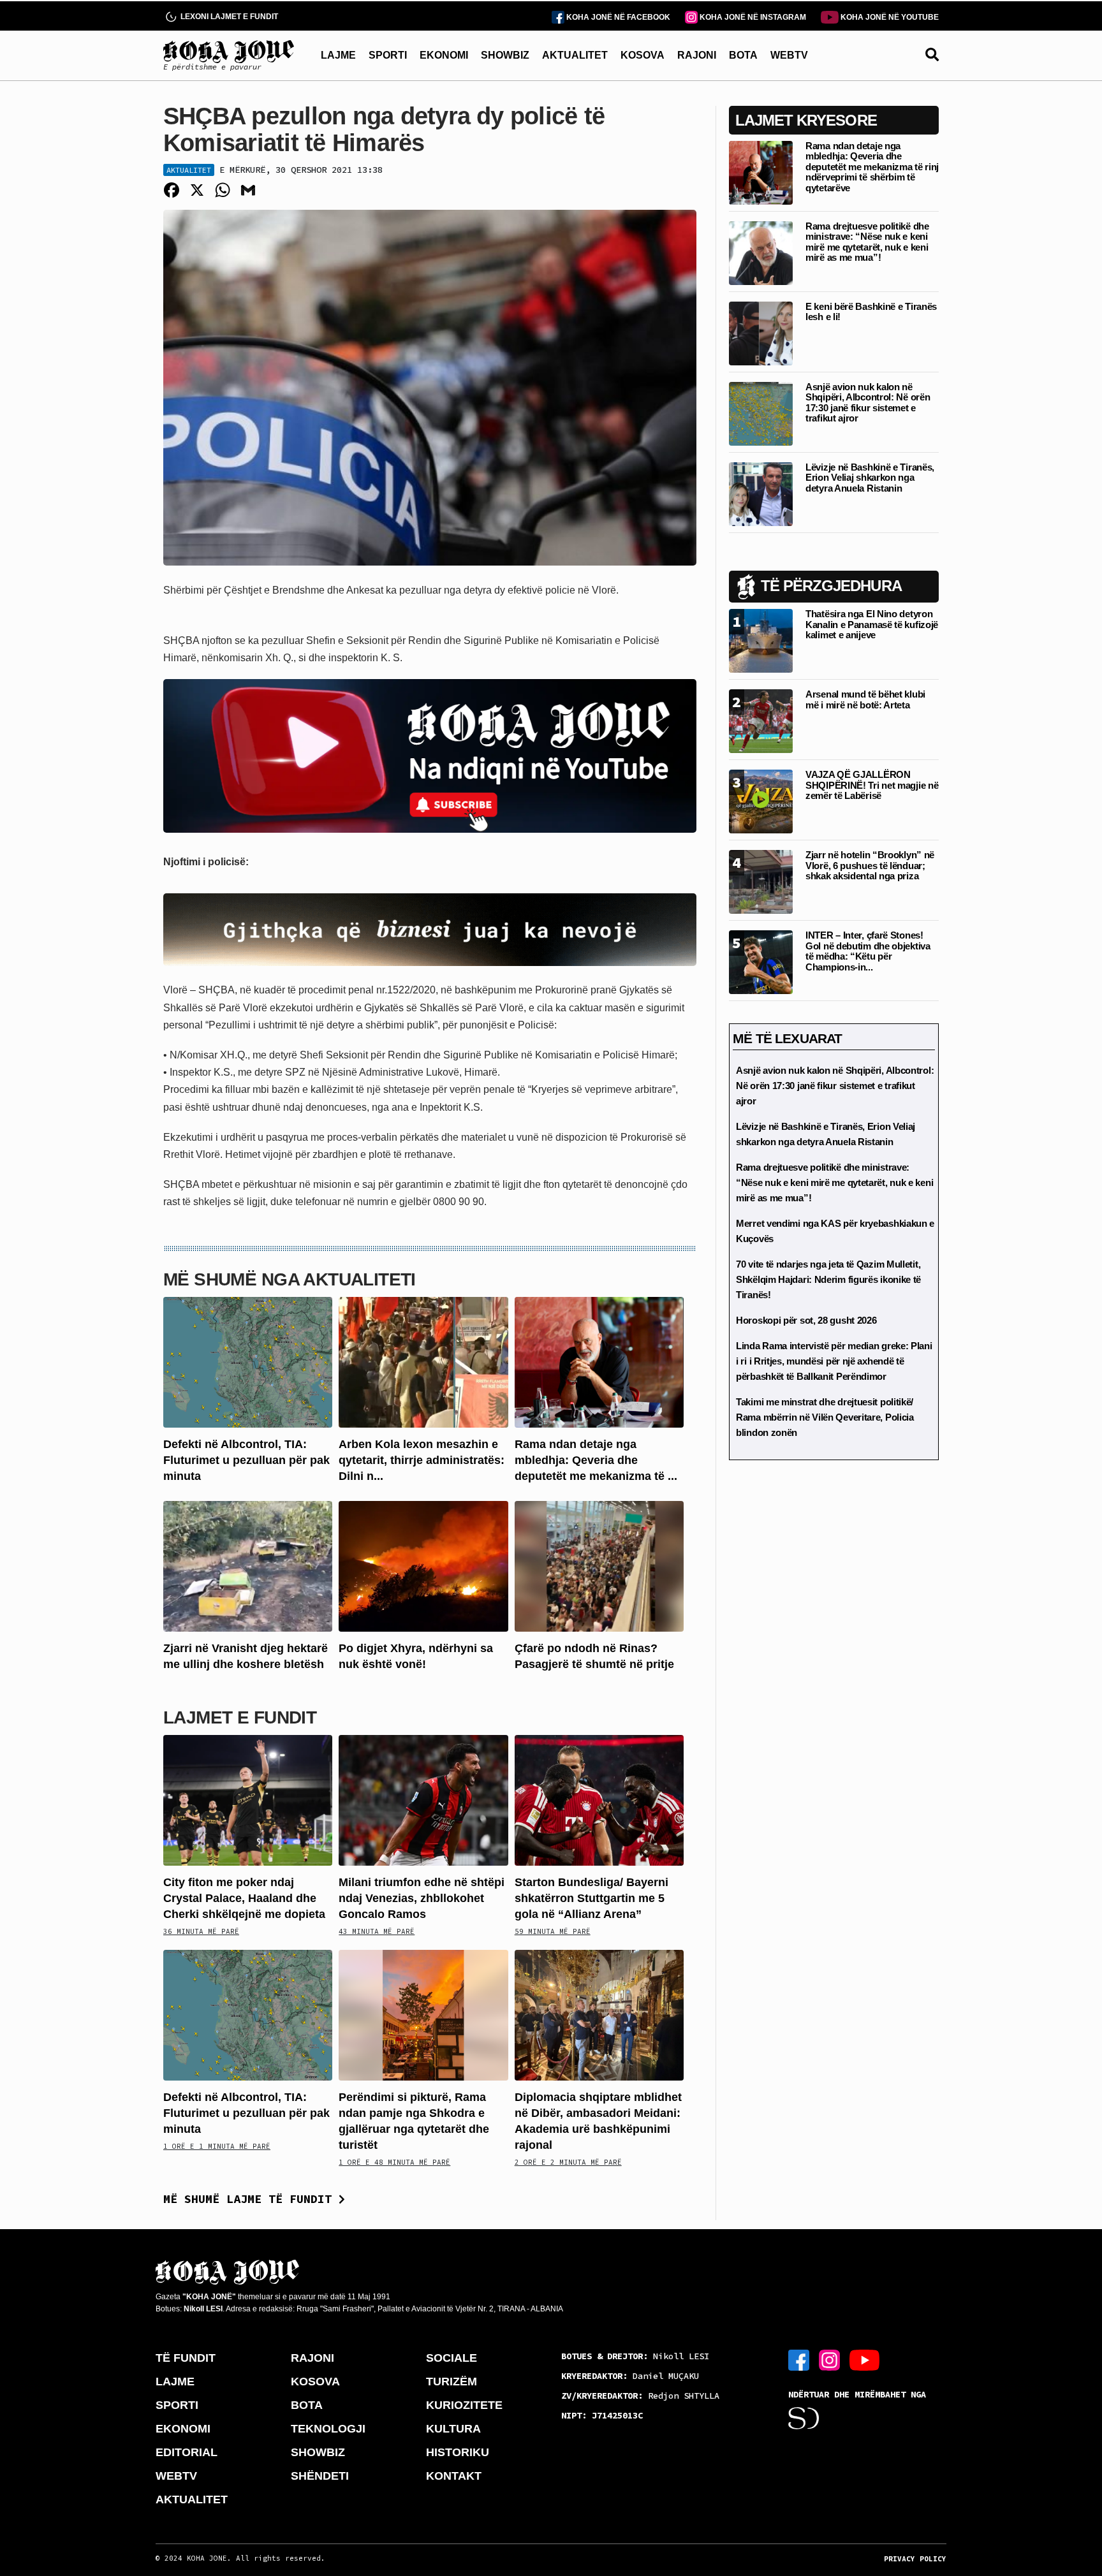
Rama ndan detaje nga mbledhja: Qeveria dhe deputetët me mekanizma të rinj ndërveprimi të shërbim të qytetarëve (872, 167)
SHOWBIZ (505, 55)
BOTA (743, 55)
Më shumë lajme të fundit (251, 2199)
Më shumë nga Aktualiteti (290, 1279)
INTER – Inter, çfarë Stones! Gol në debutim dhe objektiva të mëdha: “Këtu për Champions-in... (868, 951)
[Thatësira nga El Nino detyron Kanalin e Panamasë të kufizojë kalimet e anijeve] (761, 640)
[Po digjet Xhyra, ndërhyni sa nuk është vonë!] (423, 1566)
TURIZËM (452, 2382)
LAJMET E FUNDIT (240, 1717)
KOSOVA (643, 55)
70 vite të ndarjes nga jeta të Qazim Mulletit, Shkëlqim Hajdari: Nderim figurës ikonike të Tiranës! (828, 1279)
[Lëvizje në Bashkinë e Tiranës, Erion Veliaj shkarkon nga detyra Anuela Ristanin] (761, 493)
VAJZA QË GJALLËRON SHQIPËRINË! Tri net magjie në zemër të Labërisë (872, 785)
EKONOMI (444, 55)
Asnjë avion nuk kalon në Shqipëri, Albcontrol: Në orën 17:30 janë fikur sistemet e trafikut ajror (868, 403)
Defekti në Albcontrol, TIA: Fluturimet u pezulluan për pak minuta (246, 1460)
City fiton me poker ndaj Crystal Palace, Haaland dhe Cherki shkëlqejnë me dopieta (244, 1898)
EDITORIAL (187, 2452)
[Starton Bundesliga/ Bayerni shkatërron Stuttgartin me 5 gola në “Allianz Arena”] (599, 1799)
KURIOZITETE (464, 2405)
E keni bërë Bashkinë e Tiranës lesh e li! (871, 312)
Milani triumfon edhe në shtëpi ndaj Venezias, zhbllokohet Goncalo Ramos (422, 1898)
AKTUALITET (575, 55)
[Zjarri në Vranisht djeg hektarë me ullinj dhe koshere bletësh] (248, 1566)
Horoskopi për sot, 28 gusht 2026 (806, 1320)
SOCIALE (452, 2358)
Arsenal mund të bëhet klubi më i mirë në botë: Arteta (865, 699)
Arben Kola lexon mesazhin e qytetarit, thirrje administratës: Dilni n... (422, 1460)
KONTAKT (454, 2476)
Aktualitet (189, 170)
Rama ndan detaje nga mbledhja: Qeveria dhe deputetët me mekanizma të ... (596, 1460)
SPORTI (388, 55)
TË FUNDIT (186, 2358)
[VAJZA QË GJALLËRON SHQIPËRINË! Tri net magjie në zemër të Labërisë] (761, 801)
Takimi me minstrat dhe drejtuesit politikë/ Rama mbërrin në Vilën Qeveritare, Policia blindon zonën (825, 1417)
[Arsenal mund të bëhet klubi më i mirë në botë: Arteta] (761, 720)
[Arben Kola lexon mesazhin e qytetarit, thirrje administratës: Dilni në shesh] (423, 1361)
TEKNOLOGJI (328, 2429)
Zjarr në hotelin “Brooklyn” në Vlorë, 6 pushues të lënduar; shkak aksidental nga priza (870, 865)
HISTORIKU (458, 2452)
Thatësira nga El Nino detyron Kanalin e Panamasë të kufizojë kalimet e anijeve (872, 624)
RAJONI (697, 55)
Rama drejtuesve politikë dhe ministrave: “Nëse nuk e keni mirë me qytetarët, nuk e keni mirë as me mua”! (867, 242)
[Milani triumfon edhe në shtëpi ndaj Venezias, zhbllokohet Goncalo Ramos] (423, 1799)
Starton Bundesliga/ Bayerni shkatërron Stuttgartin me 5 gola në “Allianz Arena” (591, 1898)
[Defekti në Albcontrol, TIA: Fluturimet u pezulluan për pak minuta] (248, 1361)
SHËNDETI (320, 2476)
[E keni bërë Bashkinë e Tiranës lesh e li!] (761, 333)
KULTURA (453, 2429)
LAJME (338, 55)
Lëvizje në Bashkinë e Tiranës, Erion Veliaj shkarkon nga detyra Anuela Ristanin (870, 478)
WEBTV (789, 55)
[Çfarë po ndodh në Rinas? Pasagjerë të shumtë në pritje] (599, 1566)
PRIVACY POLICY (915, 2559)
